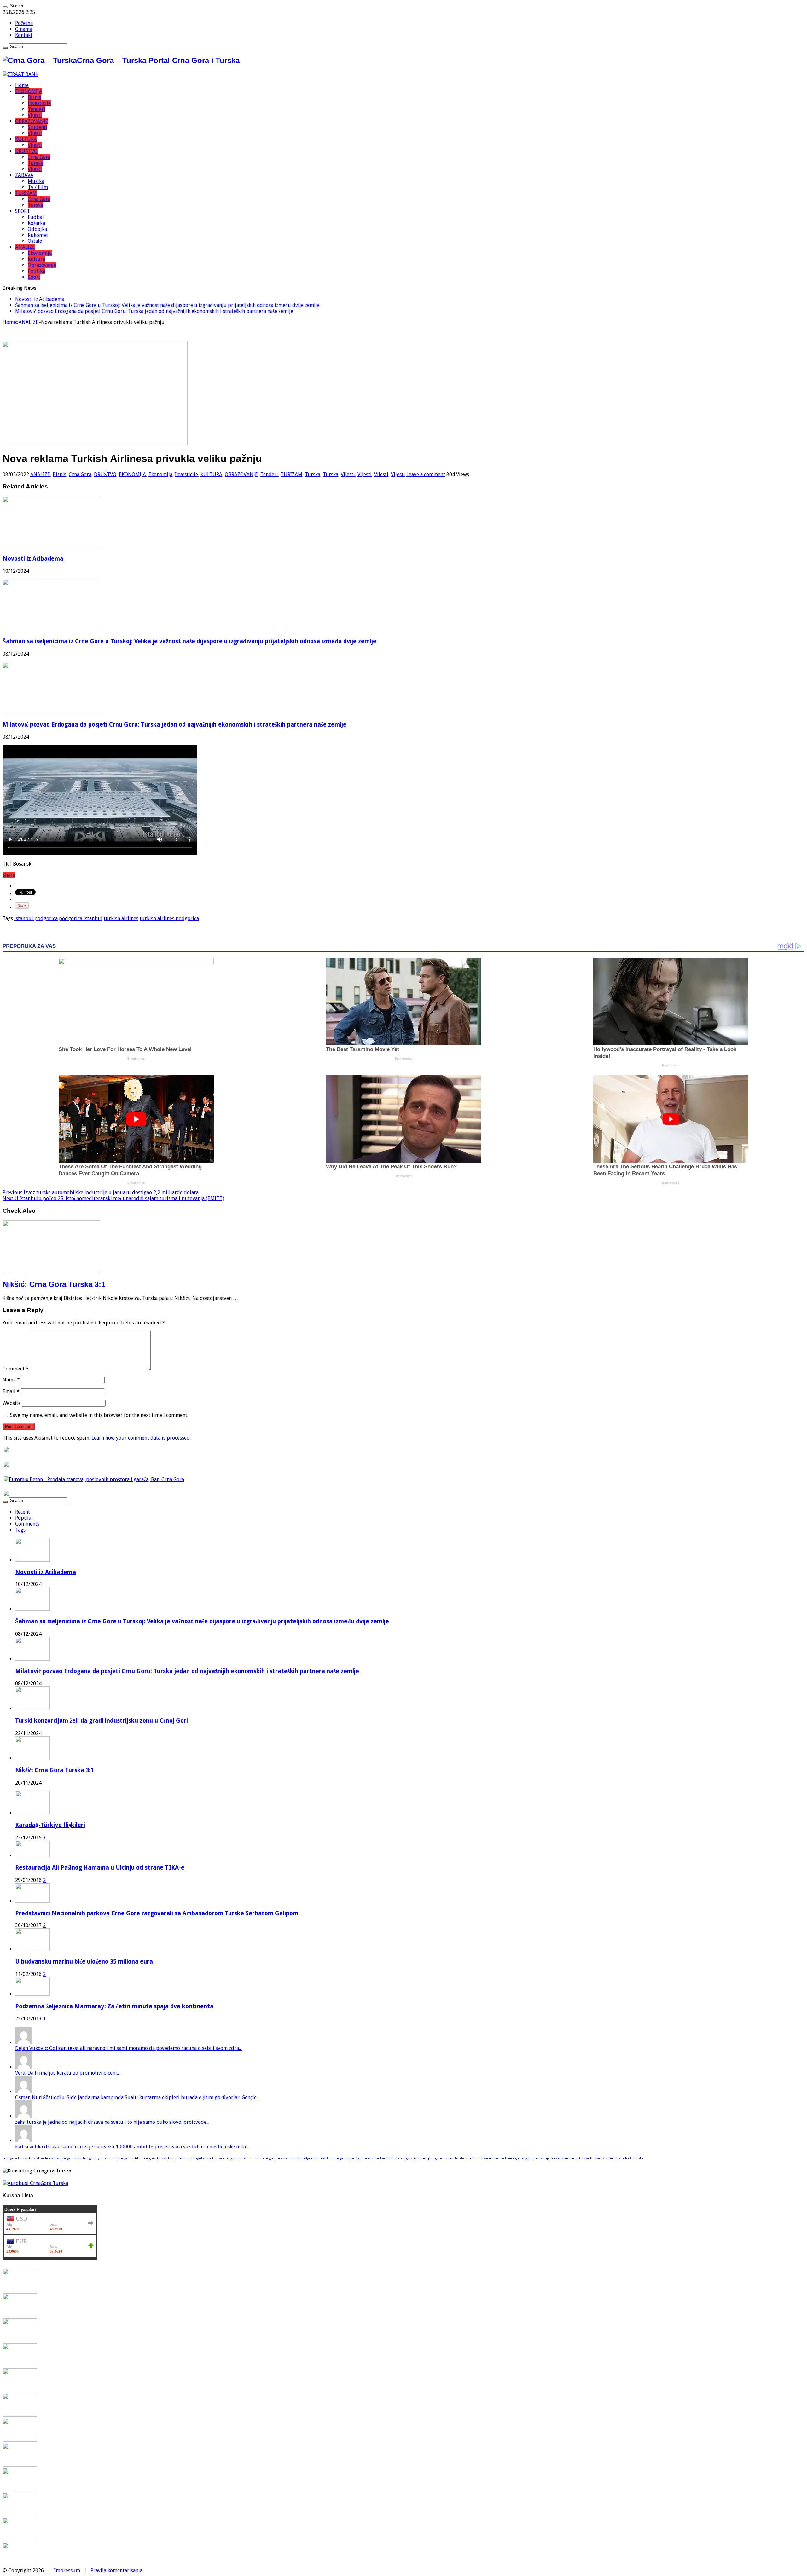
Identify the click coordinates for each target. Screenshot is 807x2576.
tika (171, 2158)
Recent (23, 1512)
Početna (24, 23)
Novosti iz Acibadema (40, 299)
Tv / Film (38, 187)
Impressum (67, 2570)
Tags (20, 1530)
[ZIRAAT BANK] (20, 74)
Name (11, 1380)
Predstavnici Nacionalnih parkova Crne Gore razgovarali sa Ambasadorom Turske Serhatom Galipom (157, 1913)
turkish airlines (121, 918)
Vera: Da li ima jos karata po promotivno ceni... (67, 2073)
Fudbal (36, 217)
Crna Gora (39, 157)
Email (11, 1391)
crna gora (525, 2158)
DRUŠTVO (26, 151)
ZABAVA (24, 175)
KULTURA (26, 139)
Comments (27, 1524)
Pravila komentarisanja (116, 2570)
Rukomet (38, 235)
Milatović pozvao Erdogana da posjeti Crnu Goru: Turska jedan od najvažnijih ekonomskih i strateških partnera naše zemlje (154, 311)
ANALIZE (25, 247)
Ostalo (35, 241)
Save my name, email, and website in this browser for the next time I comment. (99, 1415)
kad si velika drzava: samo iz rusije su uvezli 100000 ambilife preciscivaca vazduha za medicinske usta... (132, 2147)
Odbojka (37, 229)
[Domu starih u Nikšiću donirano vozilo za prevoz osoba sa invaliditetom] (20, 2564)
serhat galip (87, 2158)
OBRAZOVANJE (32, 121)
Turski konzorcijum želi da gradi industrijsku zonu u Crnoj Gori (102, 1721)
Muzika (36, 181)
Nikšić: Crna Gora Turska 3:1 (54, 1284)
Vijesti (35, 115)
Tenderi (37, 109)
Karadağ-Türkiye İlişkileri (50, 1825)
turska (162, 2158)
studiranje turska (575, 2158)
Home (22, 85)
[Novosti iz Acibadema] (20, 2290)
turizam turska (477, 2158)
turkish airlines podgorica (169, 918)
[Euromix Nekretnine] (94, 1479)
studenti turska (631, 2158)
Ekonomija (40, 253)
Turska (35, 163)
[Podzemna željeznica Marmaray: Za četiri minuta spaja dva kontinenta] (32, 1994)
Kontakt (24, 35)
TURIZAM (26, 193)
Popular (24, 1518)
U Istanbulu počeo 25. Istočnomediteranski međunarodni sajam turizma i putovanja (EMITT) (113, 1198)
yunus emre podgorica (116, 2158)
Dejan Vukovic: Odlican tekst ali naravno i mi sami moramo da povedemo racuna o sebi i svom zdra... (128, 2048)
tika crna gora (145, 2158)
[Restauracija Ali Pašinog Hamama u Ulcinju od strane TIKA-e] (32, 1856)
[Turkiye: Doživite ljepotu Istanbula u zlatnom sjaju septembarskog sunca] (20, 2515)
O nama (24, 29)
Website (12, 1403)
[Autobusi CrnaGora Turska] (35, 2183)
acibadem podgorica (334, 2158)
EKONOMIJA (29, 91)
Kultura (36, 259)
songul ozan (201, 2158)
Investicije (39, 103)
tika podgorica (65, 2158)
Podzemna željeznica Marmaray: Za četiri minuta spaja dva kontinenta (114, 2006)
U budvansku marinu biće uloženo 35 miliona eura (84, 1962)
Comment (16, 1369)
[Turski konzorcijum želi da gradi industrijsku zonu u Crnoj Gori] (20, 2365)
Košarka (36, 223)
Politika (36, 271)
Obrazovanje (42, 265)
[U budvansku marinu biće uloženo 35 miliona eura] (32, 1949)
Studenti (38, 127)
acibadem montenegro (256, 2158)
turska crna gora (225, 2158)
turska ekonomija (604, 2158)
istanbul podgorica (36, 918)
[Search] (5, 7)
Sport (34, 277)
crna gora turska (15, 2158)
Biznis (35, 97)
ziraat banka (455, 2158)
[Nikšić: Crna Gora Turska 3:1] (20, 2390)
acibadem (182, 2158)
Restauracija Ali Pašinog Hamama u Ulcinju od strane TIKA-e (100, 1868)
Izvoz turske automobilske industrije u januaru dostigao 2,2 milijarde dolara (101, 1192)
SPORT (23, 211)
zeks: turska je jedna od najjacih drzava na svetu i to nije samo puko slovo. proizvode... (112, 2122)
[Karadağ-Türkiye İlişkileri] (32, 1813)
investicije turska (547, 2158)
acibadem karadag (503, 2158)
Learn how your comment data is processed (141, 1438)
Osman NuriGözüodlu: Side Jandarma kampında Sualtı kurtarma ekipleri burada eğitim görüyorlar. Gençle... (137, 2097)
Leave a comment (426, 474)
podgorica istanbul (81, 918)
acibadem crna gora (398, 2158)
